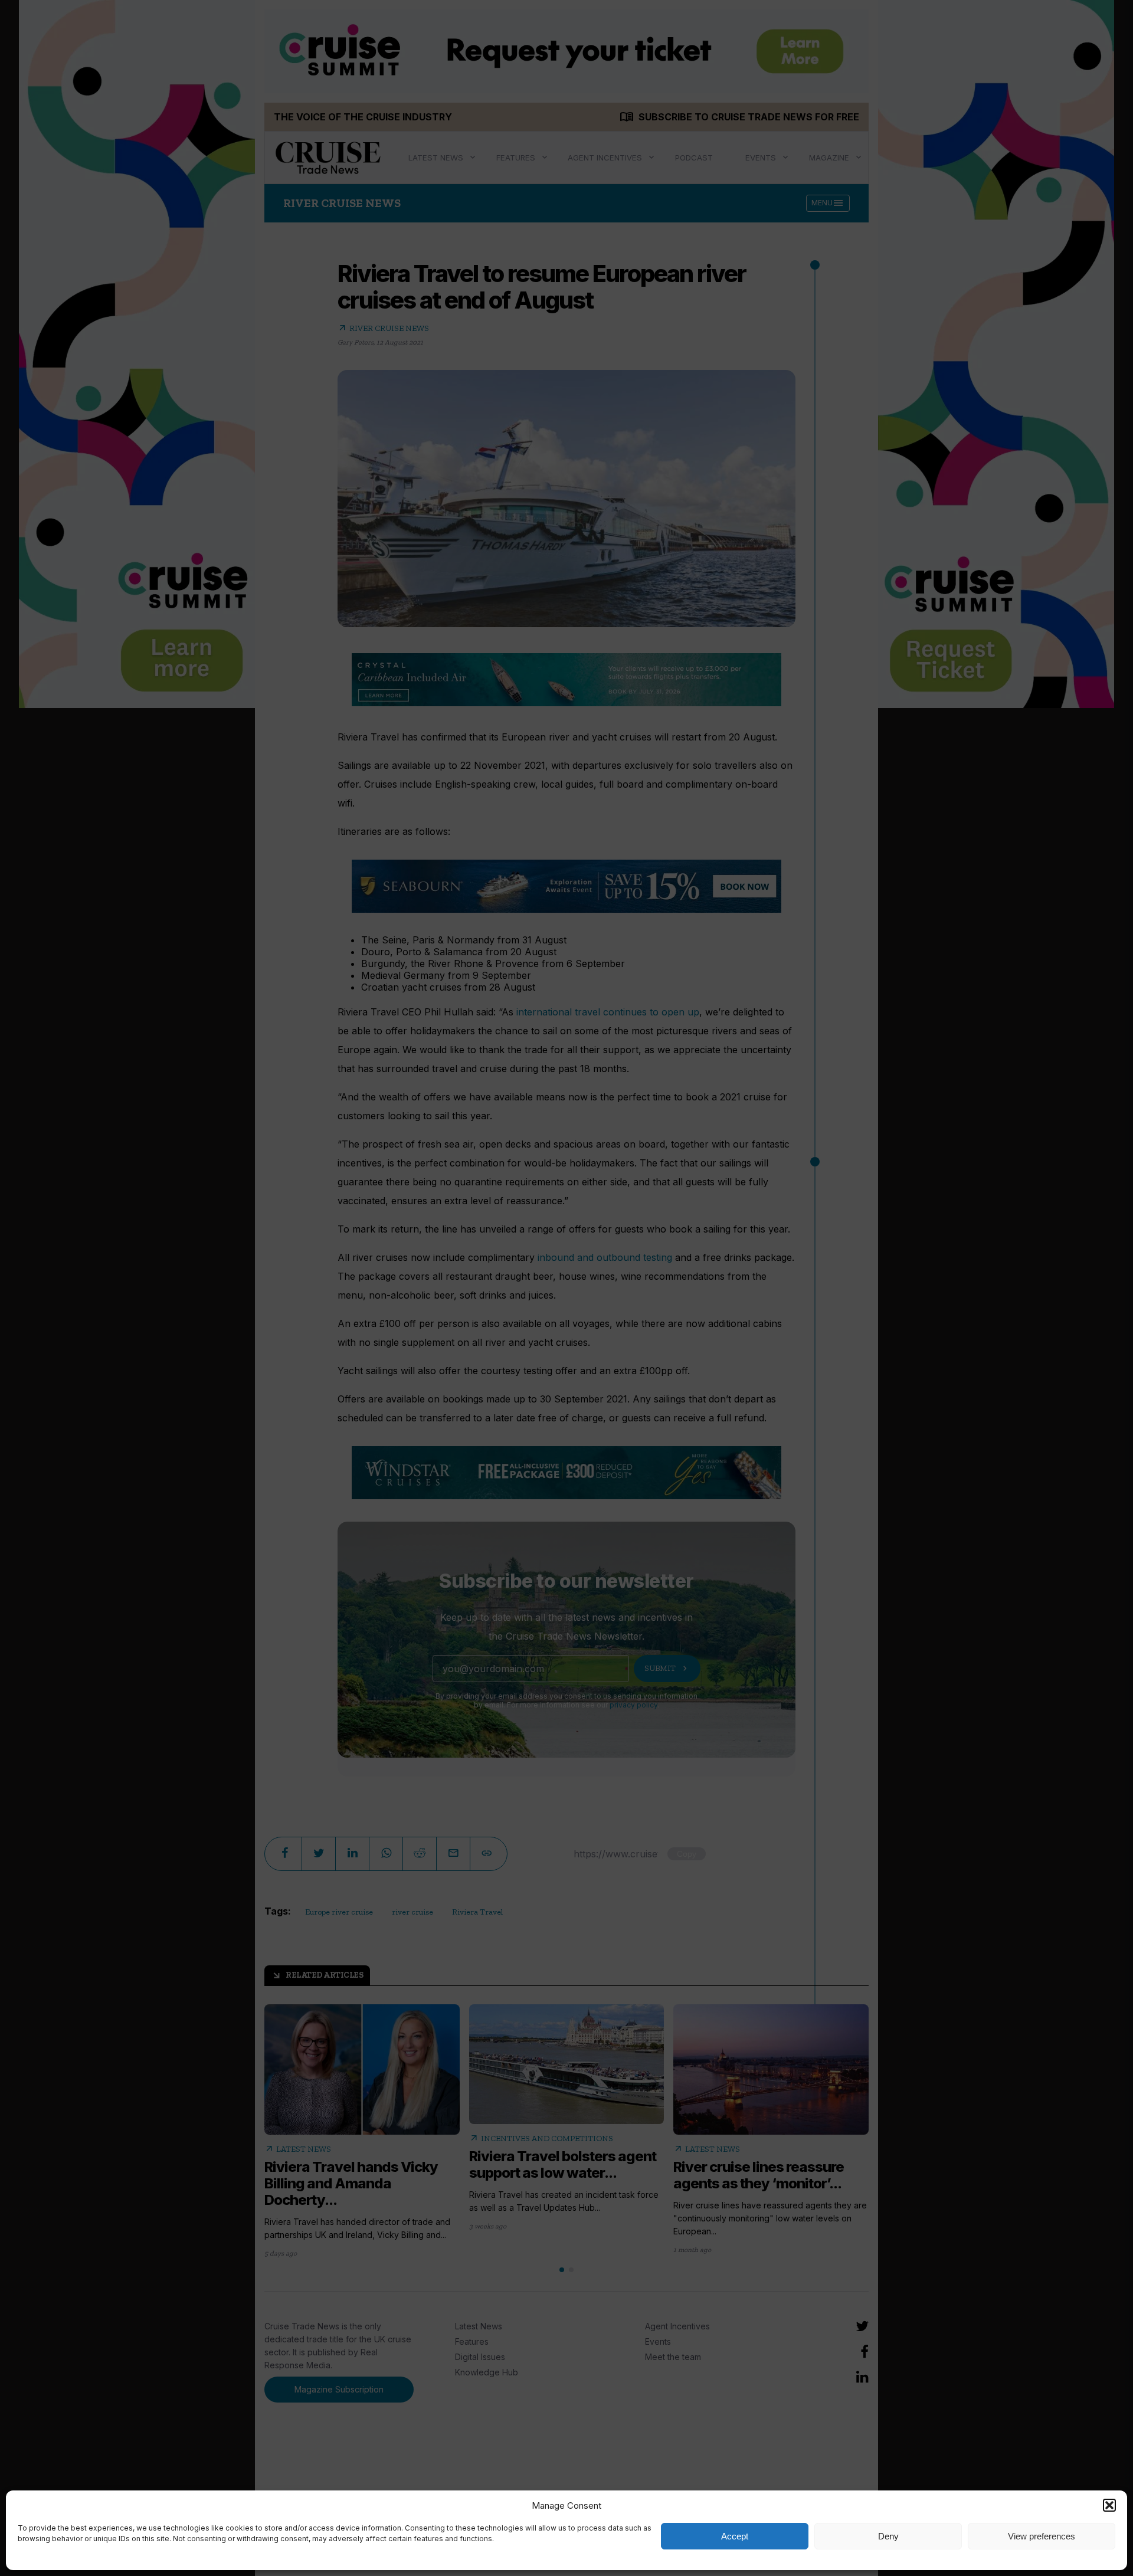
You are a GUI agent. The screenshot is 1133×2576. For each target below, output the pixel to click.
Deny (888, 2536)
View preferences (1042, 2536)
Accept (735, 2536)
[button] (1109, 2505)
